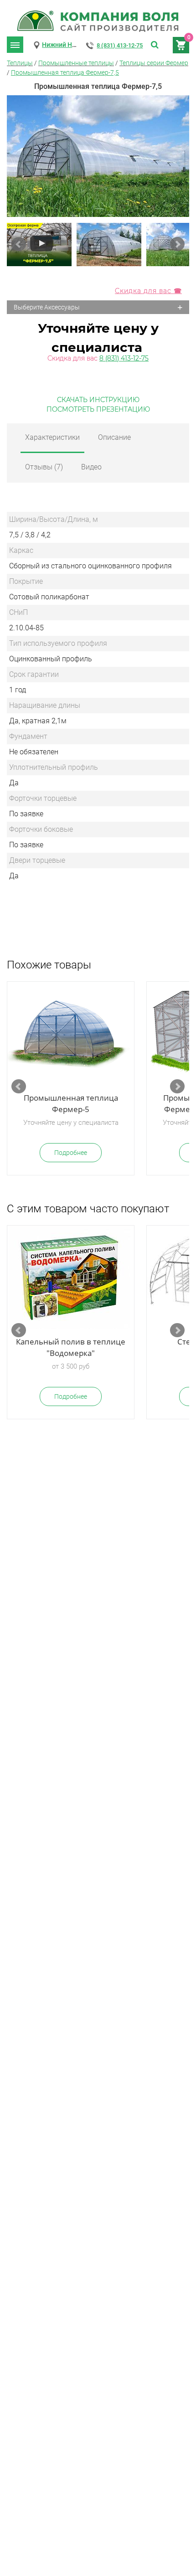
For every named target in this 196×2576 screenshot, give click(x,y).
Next (177, 244)
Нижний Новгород (70, 45)
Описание (114, 437)
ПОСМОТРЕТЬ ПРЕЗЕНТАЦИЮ (98, 409)
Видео (91, 467)
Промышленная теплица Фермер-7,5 (65, 72)
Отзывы (44, 467)
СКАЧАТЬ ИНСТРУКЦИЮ (98, 400)
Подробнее (71, 1153)
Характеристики (52, 437)
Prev (19, 244)
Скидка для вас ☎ (148, 291)
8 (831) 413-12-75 (120, 45)
